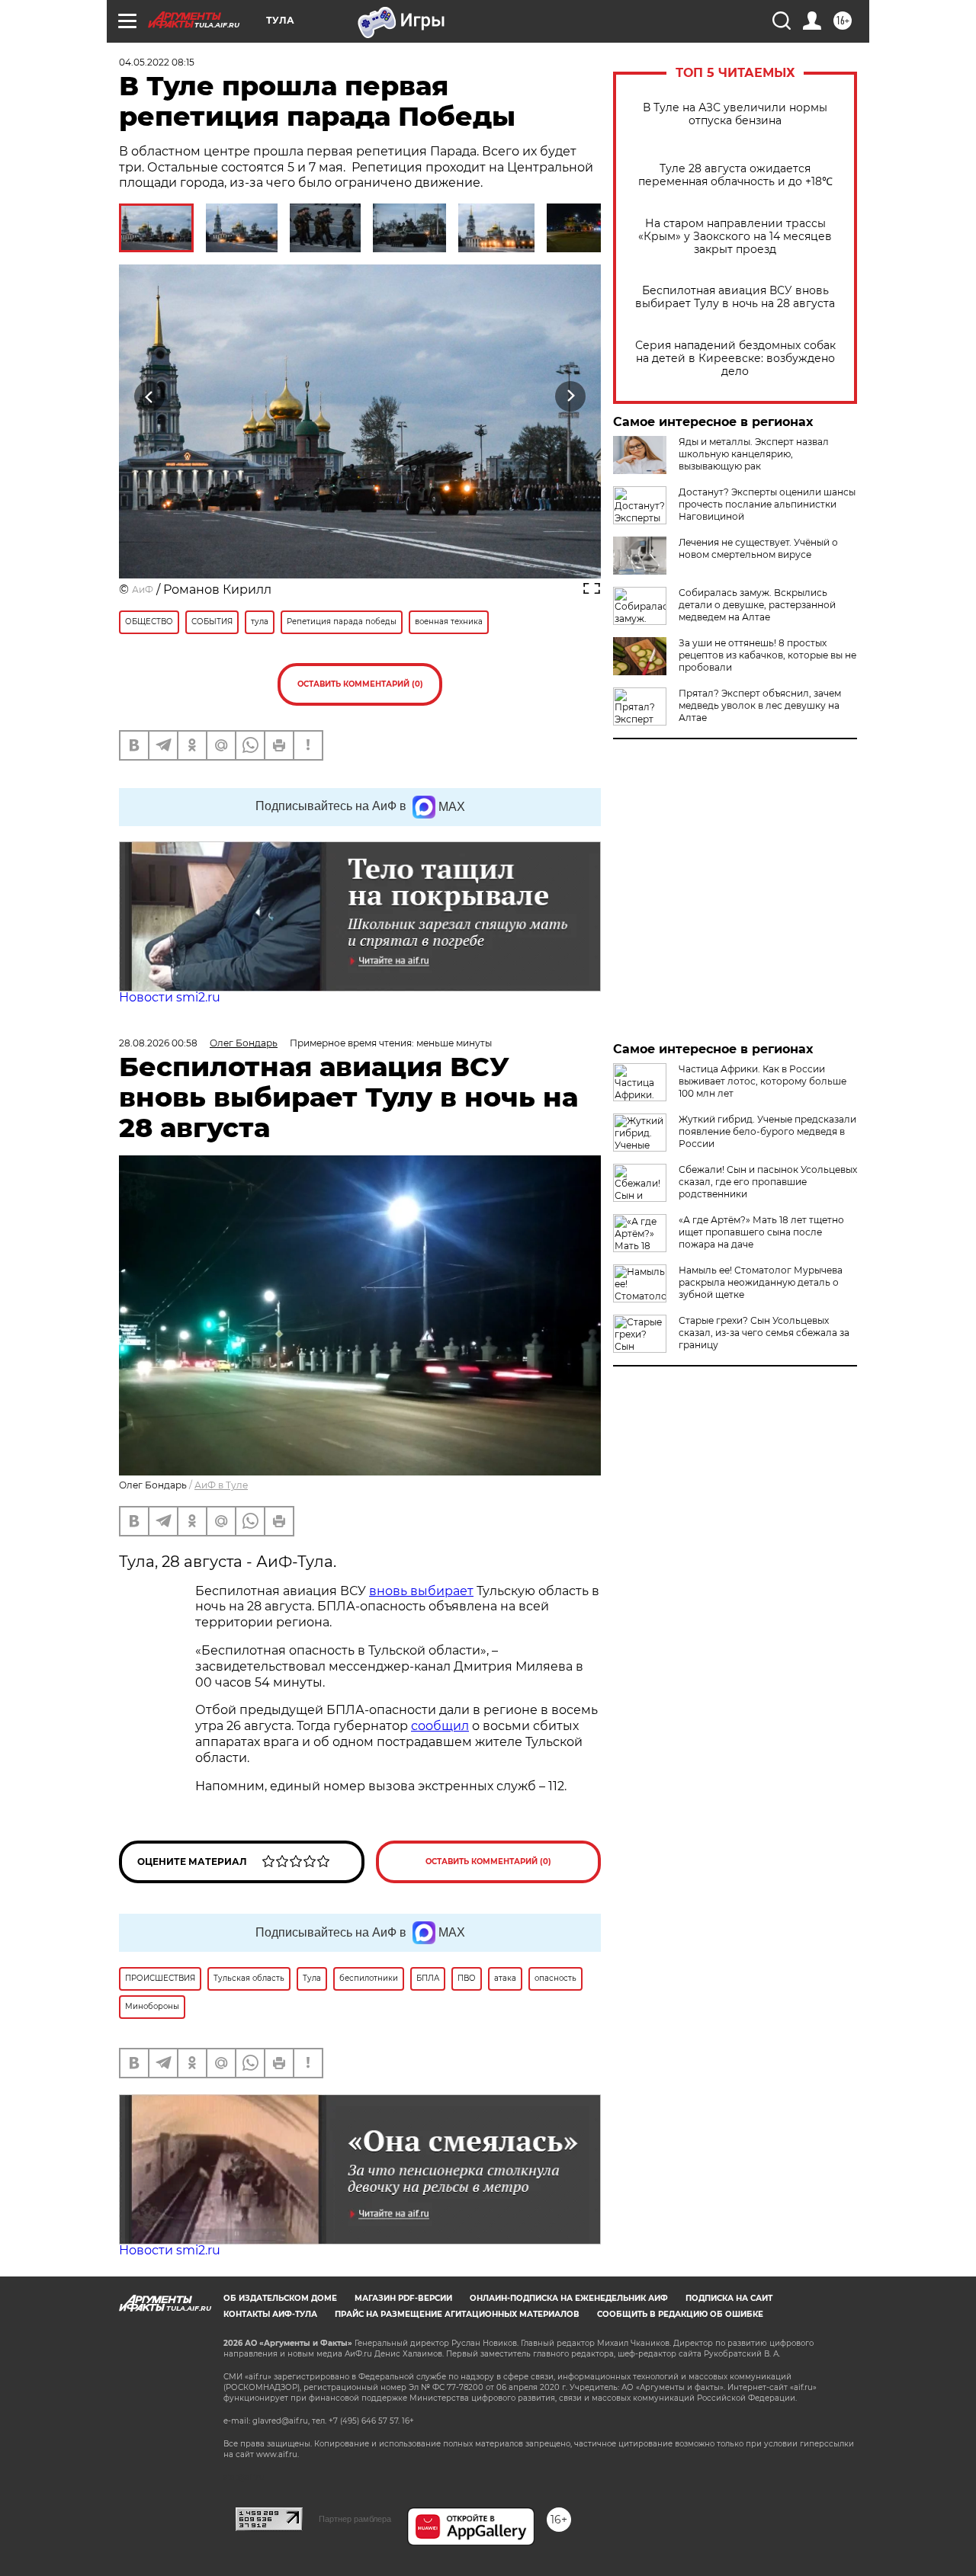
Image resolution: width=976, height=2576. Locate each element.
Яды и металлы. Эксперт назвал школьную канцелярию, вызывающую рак (754, 454)
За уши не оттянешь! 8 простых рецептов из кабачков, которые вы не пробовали (767, 655)
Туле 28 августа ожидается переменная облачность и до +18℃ (735, 175)
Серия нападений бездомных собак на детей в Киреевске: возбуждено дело (735, 359)
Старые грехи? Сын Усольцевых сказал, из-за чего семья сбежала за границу (764, 1333)
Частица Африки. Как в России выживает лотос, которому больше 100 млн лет (762, 1081)
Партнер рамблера (355, 2519)
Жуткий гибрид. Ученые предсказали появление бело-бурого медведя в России (767, 1131)
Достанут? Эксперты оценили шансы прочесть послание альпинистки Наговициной (767, 504)
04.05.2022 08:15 (157, 62)
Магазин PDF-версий (403, 2298)
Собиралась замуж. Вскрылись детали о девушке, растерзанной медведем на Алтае (757, 605)
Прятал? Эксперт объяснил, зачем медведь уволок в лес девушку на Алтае (760, 705)
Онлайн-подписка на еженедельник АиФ (569, 2298)
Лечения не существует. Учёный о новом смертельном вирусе (758, 548)
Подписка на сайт (729, 2298)
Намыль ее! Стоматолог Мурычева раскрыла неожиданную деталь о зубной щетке (761, 1282)
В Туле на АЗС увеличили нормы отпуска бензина (735, 114)
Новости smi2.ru (170, 997)
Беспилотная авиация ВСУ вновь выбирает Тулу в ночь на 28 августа (735, 297)
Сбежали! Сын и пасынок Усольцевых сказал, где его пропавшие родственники (768, 1182)
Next (571, 397)
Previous (150, 397)
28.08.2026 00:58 (158, 1043)
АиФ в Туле (221, 1485)
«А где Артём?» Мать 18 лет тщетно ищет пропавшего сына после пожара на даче (761, 1232)
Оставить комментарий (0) (360, 684)
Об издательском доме (280, 2298)
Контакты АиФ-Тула (270, 2314)
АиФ (143, 590)
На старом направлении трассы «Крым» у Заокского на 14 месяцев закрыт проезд (735, 237)
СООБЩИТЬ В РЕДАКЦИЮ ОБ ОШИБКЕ (680, 2314)
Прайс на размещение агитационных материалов (457, 2314)
